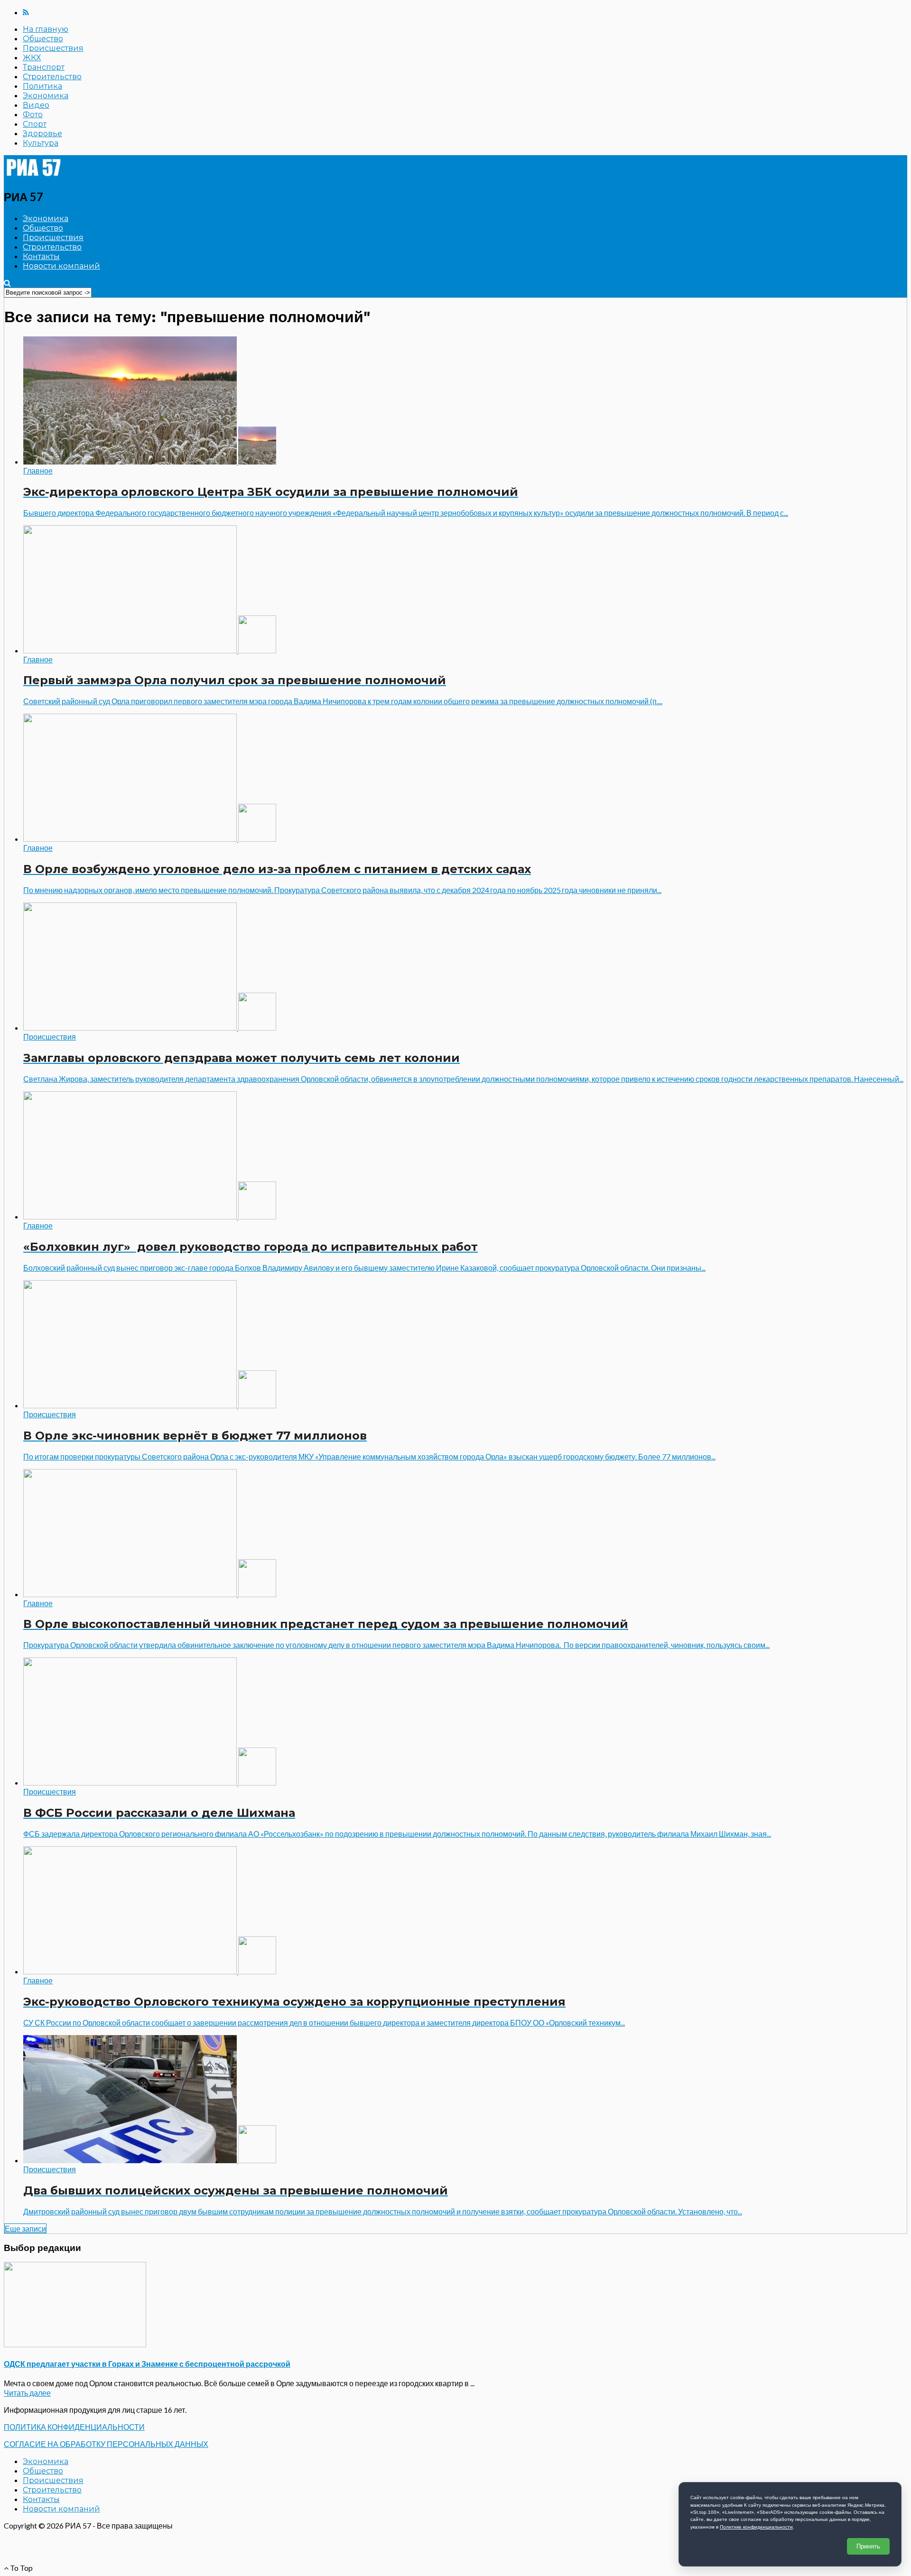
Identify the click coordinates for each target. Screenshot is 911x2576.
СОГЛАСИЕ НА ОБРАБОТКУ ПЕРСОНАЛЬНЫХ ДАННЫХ (106, 2444)
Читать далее (27, 2393)
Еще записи (25, 2228)
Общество (43, 39)
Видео (36, 105)
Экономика (46, 96)
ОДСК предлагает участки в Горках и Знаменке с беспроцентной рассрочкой (147, 2364)
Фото (33, 115)
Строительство (52, 77)
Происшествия (53, 48)
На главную (46, 29)
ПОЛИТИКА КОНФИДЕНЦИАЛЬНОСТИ (74, 2427)
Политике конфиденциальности (756, 2527)
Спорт (35, 124)
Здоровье (42, 134)
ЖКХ (32, 58)
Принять (868, 2546)
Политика (42, 86)
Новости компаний (61, 266)
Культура (41, 143)
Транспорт (44, 67)
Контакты (41, 256)
